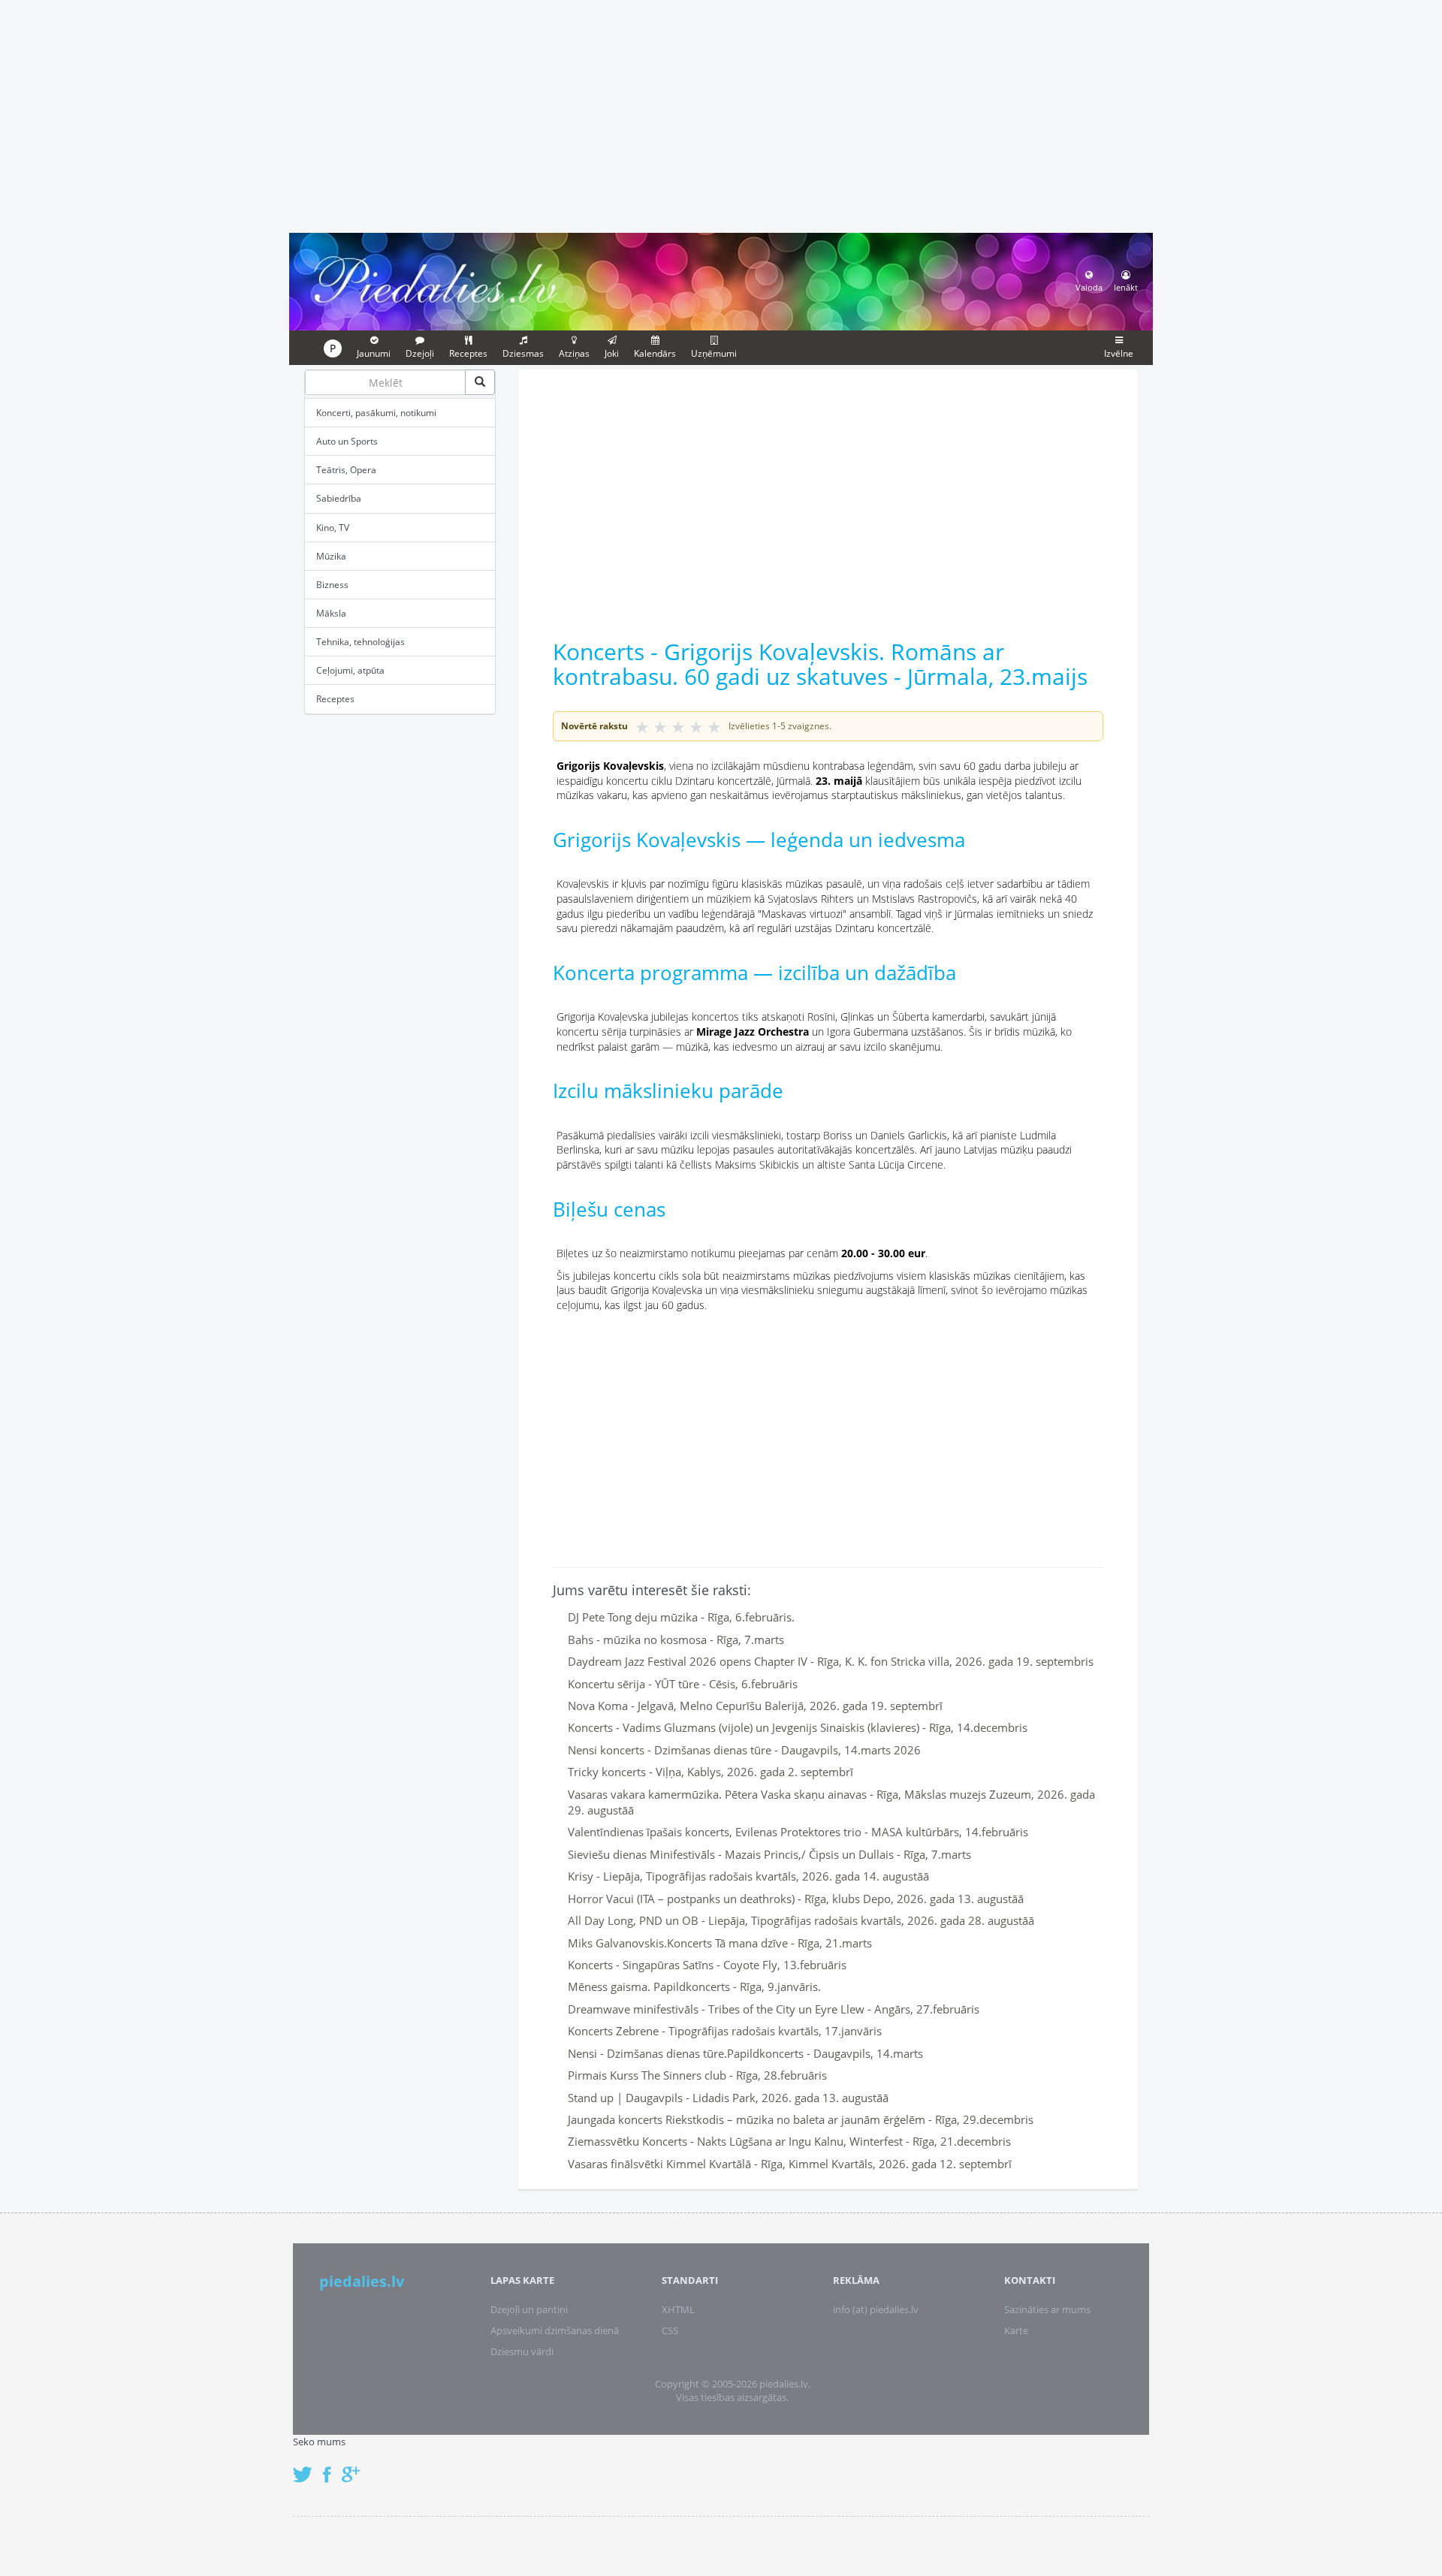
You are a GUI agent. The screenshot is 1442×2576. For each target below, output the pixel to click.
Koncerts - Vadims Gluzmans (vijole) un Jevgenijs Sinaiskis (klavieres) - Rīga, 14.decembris (798, 1727)
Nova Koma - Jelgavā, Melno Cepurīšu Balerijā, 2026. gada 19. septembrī (755, 1706)
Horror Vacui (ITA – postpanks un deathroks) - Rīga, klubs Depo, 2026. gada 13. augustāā (796, 1899)
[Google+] (356, 2467)
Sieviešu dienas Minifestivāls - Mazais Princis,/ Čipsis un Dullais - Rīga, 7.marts (769, 1854)
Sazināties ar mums (1047, 2309)
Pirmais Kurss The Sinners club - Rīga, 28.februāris (697, 2075)
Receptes (335, 699)
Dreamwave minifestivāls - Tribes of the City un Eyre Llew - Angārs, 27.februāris (774, 2009)
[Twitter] (306, 2467)
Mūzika (331, 556)
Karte (1016, 2330)
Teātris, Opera (346, 470)
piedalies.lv (362, 2281)
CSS (670, 2330)
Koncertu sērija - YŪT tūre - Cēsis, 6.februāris (683, 1684)
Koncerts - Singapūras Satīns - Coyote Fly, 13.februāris (707, 1965)
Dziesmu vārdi (522, 2351)
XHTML (678, 2309)
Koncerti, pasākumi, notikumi (376, 413)
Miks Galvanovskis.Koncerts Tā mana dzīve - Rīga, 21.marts (720, 1943)
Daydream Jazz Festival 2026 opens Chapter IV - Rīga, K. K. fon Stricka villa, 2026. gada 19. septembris (831, 1661)
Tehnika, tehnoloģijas (360, 642)
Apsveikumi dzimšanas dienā (555, 2330)
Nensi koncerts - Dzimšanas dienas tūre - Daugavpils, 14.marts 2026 (744, 1750)
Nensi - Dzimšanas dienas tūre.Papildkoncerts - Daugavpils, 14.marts (745, 2053)
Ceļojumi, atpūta (350, 670)
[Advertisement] (721, 114)
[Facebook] (331, 2467)
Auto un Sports (347, 441)
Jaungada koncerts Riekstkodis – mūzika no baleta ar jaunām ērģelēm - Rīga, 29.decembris (801, 2119)
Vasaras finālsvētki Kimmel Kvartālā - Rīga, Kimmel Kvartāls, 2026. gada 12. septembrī (790, 2164)
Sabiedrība (339, 498)
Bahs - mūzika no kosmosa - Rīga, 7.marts (676, 1639)
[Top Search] (480, 382)
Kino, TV (333, 528)
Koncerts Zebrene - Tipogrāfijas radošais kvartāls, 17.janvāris (725, 2031)
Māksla (331, 613)
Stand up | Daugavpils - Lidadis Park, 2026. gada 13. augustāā (728, 2098)
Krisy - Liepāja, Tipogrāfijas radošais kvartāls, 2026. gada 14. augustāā (748, 1876)
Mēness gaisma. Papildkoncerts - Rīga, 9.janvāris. (694, 1986)
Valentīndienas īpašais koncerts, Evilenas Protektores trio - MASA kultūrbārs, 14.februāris (798, 1832)
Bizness (332, 585)
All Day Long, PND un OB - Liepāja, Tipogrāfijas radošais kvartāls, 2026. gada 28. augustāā (801, 1920)
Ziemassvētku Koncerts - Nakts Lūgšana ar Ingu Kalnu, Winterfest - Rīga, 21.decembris (789, 2141)
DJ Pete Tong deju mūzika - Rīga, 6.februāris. (681, 1617)
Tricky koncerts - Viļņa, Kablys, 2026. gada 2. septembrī (710, 1772)
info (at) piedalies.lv (876, 2309)
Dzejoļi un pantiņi (529, 2309)
